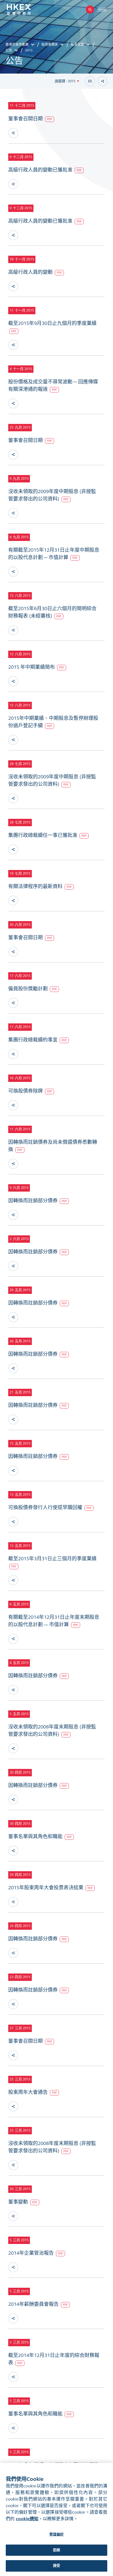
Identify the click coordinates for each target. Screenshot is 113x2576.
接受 (56, 2566)
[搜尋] (90, 10)
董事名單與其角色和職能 (36, 1836)
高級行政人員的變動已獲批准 (41, 170)
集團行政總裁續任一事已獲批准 (43, 835)
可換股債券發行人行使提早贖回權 (46, 1507)
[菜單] (102, 10)
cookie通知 (27, 2519)
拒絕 (56, 2550)
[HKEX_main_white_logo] (25, 10)
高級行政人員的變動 (31, 272)
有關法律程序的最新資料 (36, 886)
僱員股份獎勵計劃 (29, 989)
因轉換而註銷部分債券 (33, 1201)
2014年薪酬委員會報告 (34, 2304)
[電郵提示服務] (90, 81)
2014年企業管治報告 (32, 2253)
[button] (67, 81)
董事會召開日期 (26, 119)
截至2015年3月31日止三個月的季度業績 (52, 1559)
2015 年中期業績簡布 (32, 667)
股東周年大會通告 (29, 2092)
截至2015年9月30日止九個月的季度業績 (52, 323)
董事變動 (19, 2202)
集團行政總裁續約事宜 (33, 1040)
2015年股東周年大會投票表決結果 (46, 1888)
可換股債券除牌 (26, 1091)
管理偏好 (57, 2534)
